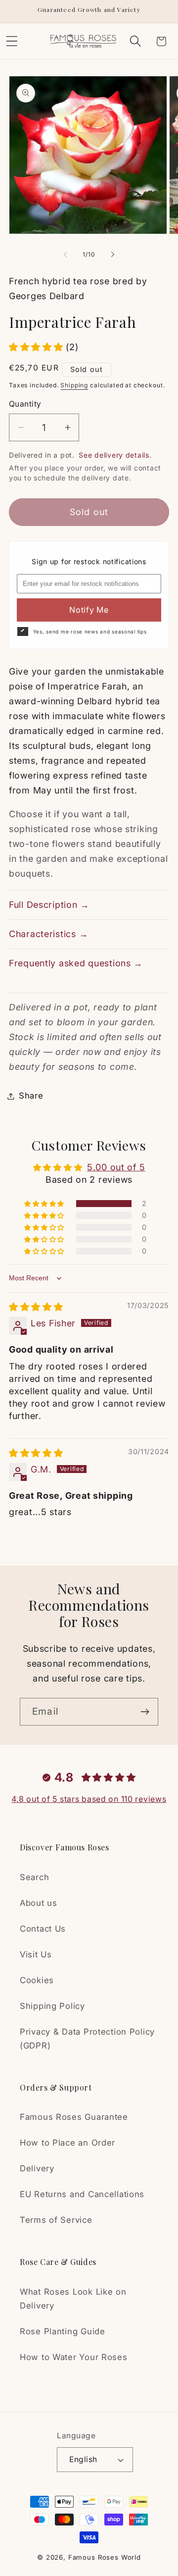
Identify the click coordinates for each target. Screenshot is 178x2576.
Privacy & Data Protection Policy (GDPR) (87, 2039)
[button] (135, 41)
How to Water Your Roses (74, 2357)
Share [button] (31, 1096)
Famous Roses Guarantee (74, 2117)
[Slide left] (65, 254)
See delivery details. (115, 455)
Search (34, 1877)
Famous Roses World (105, 2557)
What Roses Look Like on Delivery (73, 2299)
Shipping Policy (52, 2006)
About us (39, 1903)
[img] (36, 1307)
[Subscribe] (145, 1712)
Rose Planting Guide (63, 2331)
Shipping (74, 385)
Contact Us (43, 1929)
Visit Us (36, 1954)
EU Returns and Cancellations (82, 2194)
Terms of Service (56, 2220)
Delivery (37, 2168)
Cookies (37, 1980)
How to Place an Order (67, 2143)
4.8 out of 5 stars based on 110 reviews (89, 1799)
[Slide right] (113, 254)
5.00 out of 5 (116, 1167)
